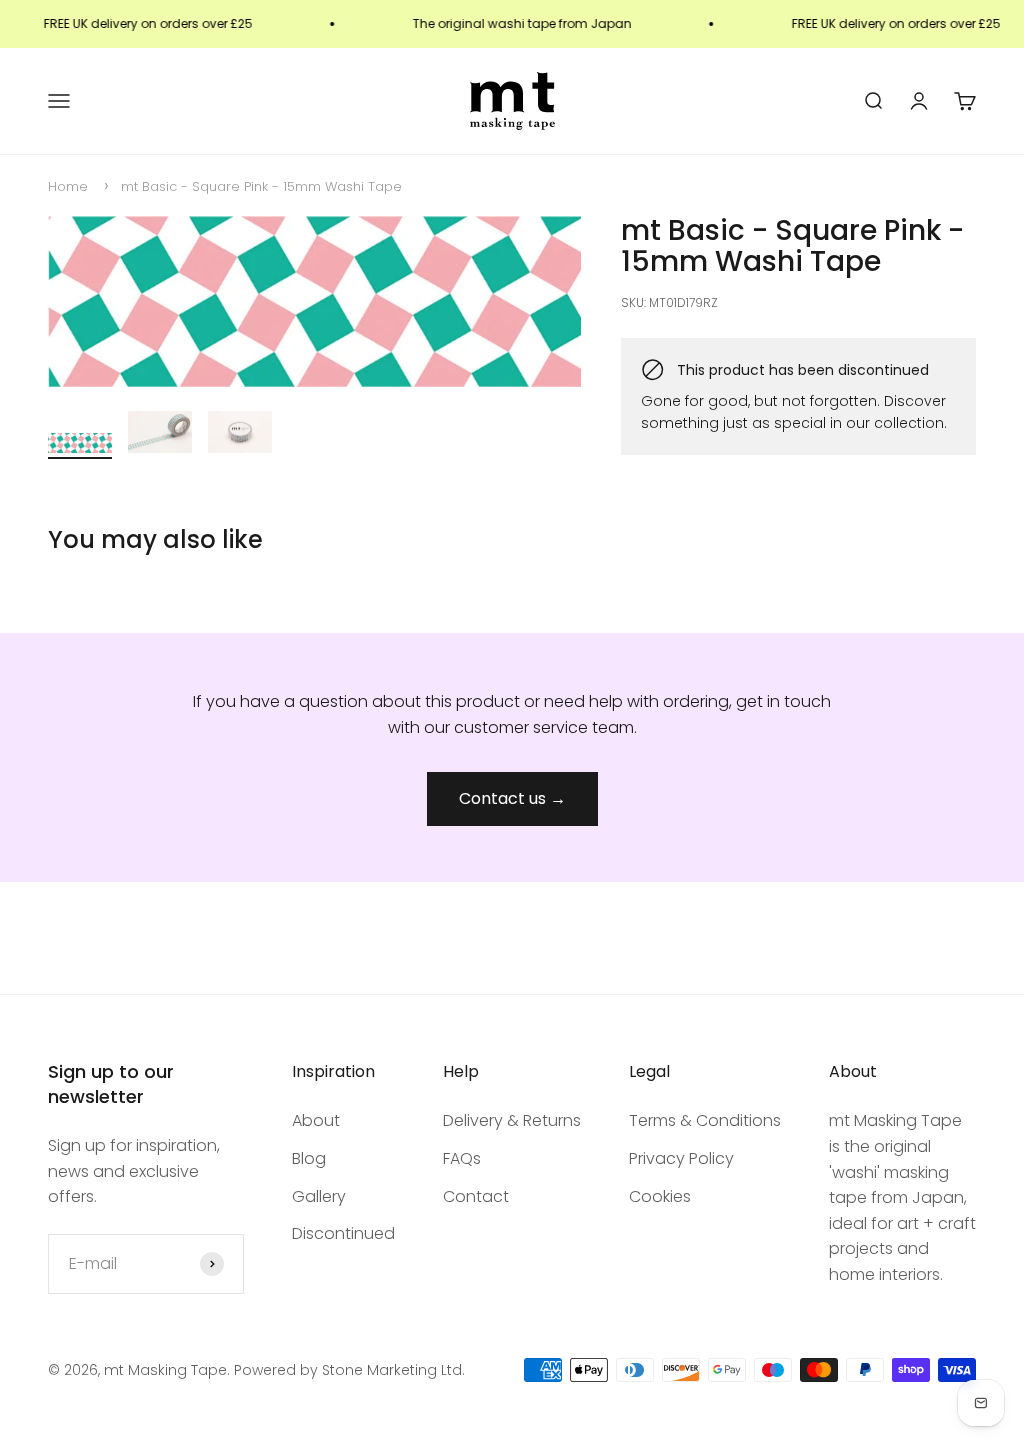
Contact (476, 1196)
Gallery (319, 1196)
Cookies (660, 1196)
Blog (309, 1158)
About (316, 1120)
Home (68, 186)
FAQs (462, 1158)
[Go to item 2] (160, 435)
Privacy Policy (681, 1158)
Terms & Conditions (705, 1120)
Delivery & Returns (512, 1120)
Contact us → (512, 798)
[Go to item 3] (240, 435)
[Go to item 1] (80, 446)
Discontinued (343, 1233)
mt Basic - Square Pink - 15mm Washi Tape (261, 186)
